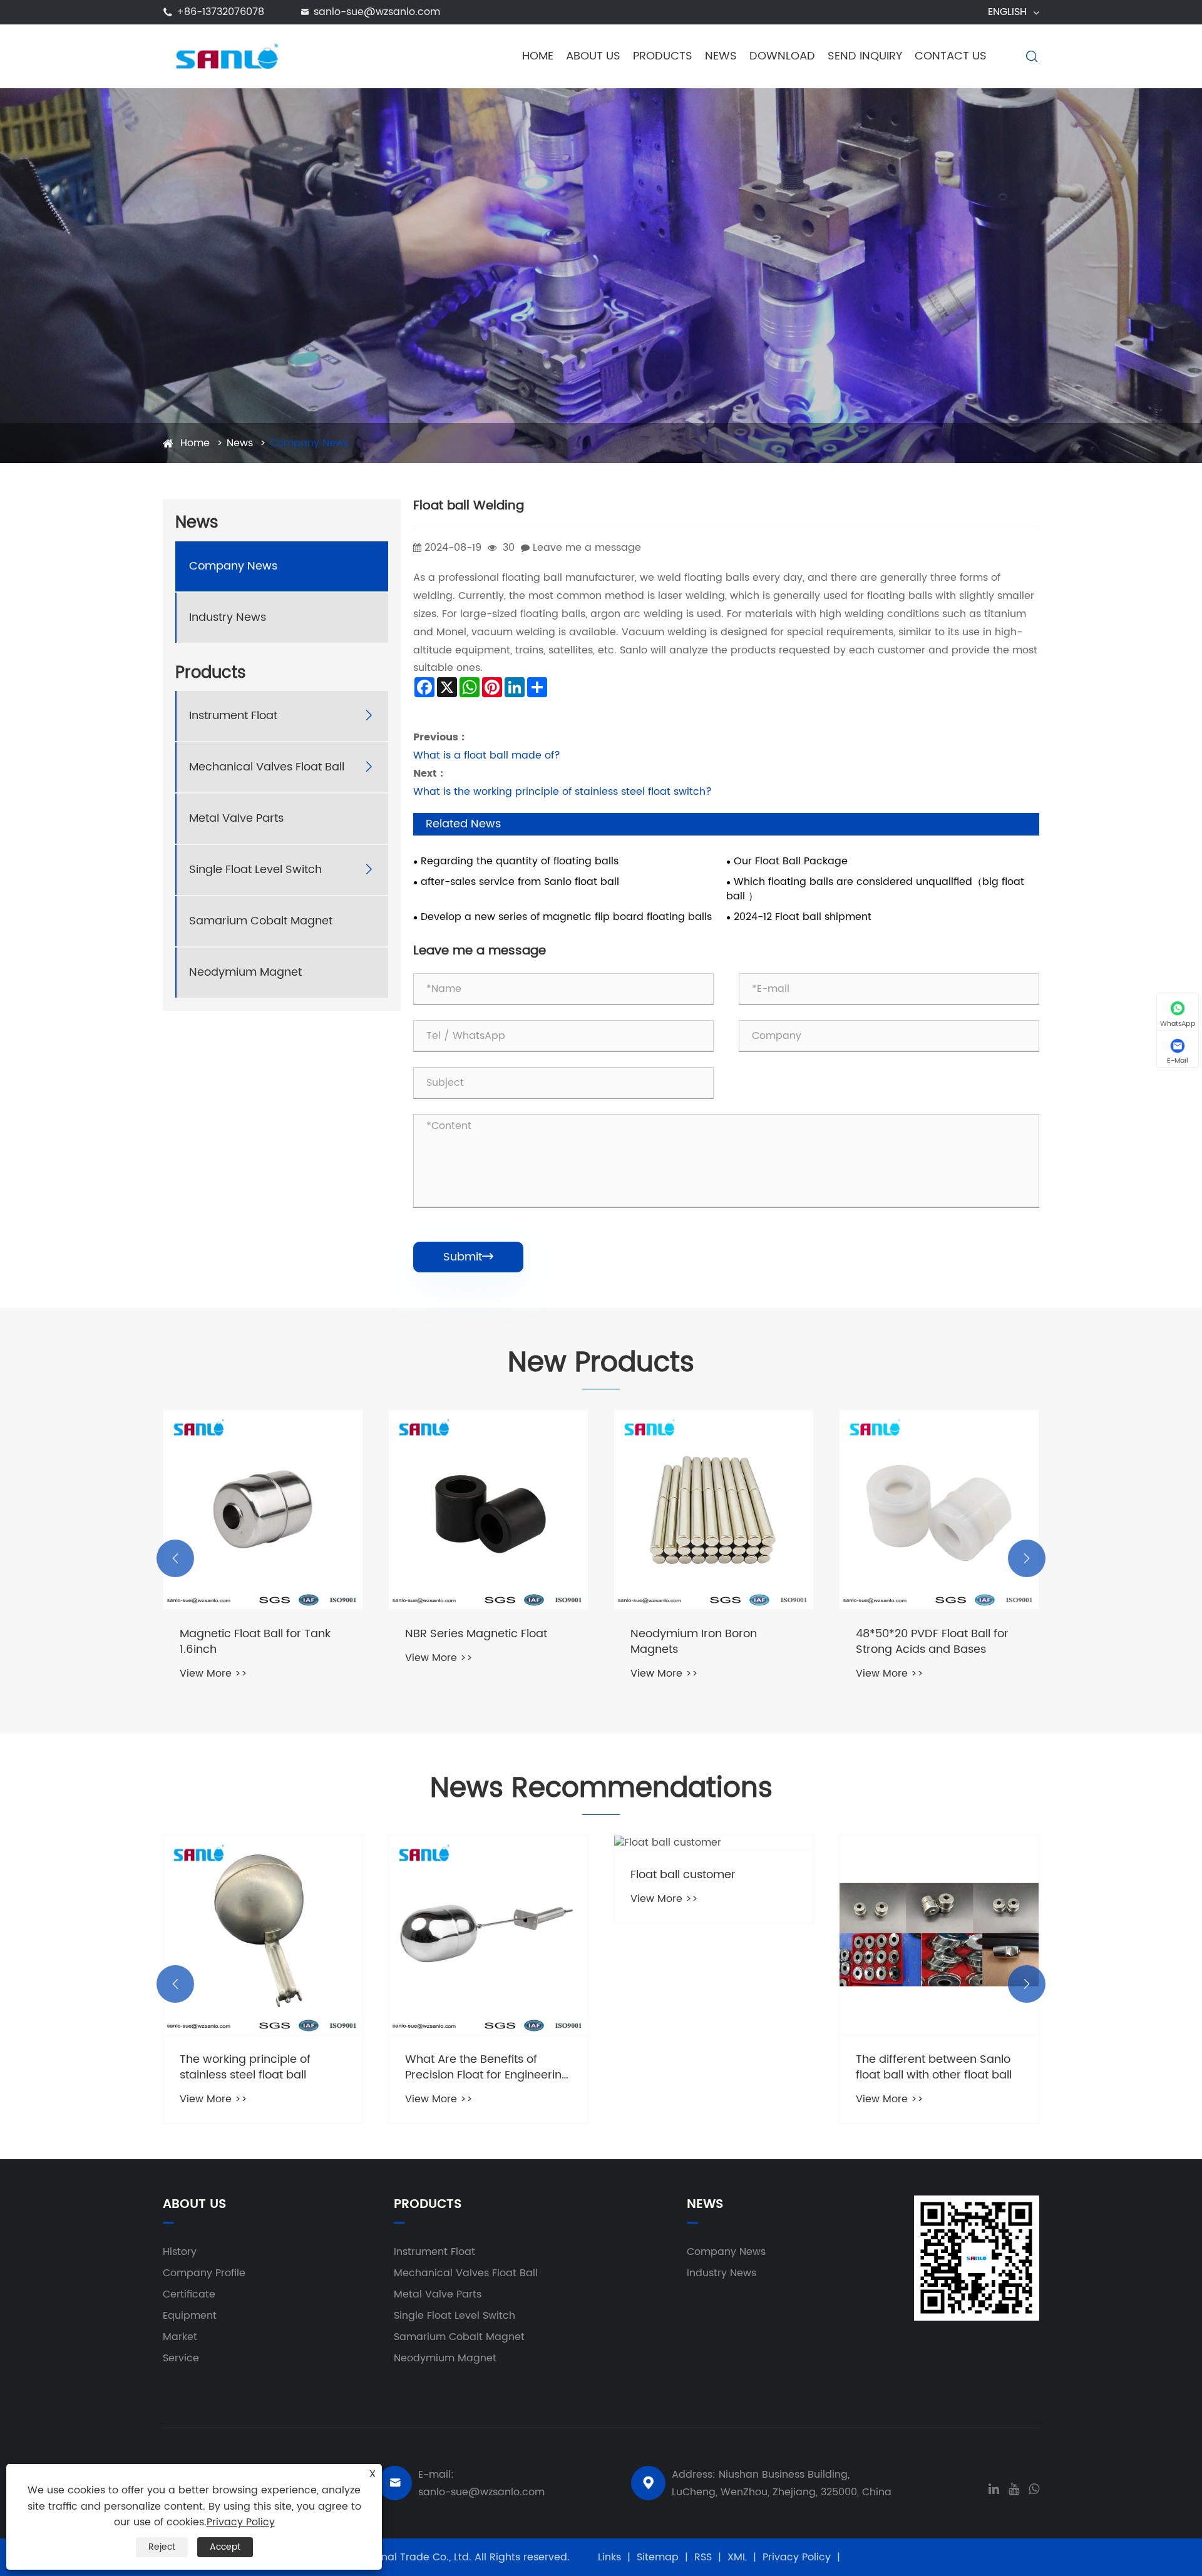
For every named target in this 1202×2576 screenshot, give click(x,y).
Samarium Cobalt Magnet (261, 920)
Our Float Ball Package (791, 861)
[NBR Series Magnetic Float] (263, 1510)
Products (663, 56)
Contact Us (951, 56)
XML (737, 2557)
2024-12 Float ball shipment (803, 917)
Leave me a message (587, 548)
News (721, 56)
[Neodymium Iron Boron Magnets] (488, 1510)
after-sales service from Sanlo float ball (520, 882)
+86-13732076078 (220, 12)
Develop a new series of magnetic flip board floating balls (566, 917)
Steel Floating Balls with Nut (930, 1634)
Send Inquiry (865, 56)
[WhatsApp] (1034, 2488)
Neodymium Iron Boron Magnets (468, 1642)
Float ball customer (458, 1875)
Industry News (228, 617)
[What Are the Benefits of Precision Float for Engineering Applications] (263, 1935)
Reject (162, 2547)
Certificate (189, 2294)
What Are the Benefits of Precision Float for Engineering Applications (262, 2067)
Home (538, 56)
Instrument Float (233, 715)
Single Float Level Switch (255, 869)
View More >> (213, 1658)
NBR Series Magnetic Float (251, 1634)
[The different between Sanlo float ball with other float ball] (714, 1935)
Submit (468, 1257)
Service (181, 2358)
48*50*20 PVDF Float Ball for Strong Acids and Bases (707, 1642)
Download (782, 56)
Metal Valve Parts (236, 818)
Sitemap (658, 2557)
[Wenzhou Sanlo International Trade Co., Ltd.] (226, 56)
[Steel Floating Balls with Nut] (939, 1510)
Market (180, 2337)
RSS (703, 2557)
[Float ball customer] (488, 1843)
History (180, 2252)
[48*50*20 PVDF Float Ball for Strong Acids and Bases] (714, 1510)
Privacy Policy (797, 2557)
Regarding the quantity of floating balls (520, 861)
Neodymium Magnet (245, 972)
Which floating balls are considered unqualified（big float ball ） (875, 889)
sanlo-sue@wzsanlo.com (377, 12)
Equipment (190, 2316)
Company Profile (204, 2273)
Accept (225, 2547)
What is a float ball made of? (487, 755)
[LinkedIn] (994, 2488)
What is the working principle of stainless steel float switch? (562, 792)
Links (609, 2557)
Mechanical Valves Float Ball (267, 766)
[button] (175, 1558)
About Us (593, 56)
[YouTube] (1014, 2488)
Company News (309, 443)
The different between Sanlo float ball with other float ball (708, 2067)
